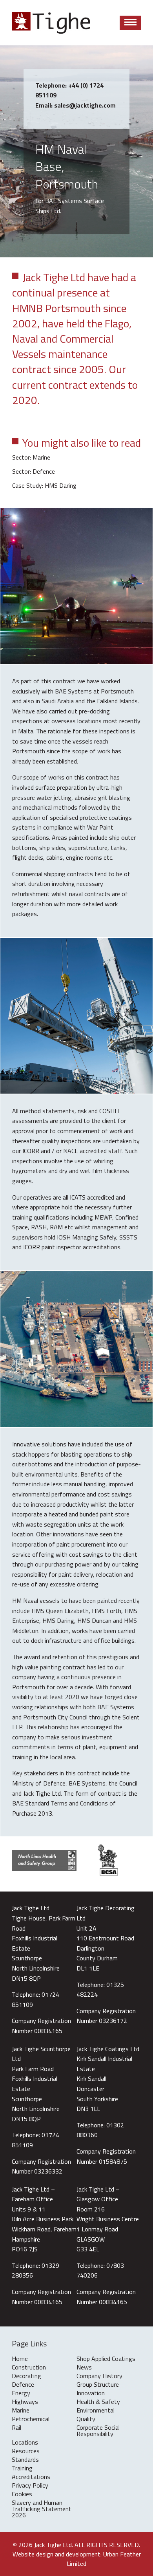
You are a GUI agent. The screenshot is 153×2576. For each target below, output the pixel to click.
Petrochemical (31, 2420)
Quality (86, 2420)
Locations (25, 2443)
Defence (23, 2385)
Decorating (26, 2377)
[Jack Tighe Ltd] (51, 23)
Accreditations (31, 2477)
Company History (99, 2377)
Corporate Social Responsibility (98, 2431)
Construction (29, 2368)
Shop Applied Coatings (106, 2359)
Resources (26, 2452)
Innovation (91, 2394)
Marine (21, 2411)
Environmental (96, 2411)
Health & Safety (98, 2402)
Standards (25, 2460)
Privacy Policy (30, 2486)
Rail (16, 2428)
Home (20, 2359)
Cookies (22, 2495)
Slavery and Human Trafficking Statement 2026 (42, 2510)
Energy (21, 2394)
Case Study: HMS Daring (44, 485)
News (84, 2368)
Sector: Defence (34, 471)
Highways (25, 2402)
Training (22, 2469)
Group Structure (98, 2385)
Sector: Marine (31, 457)
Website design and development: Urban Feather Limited (77, 2559)
